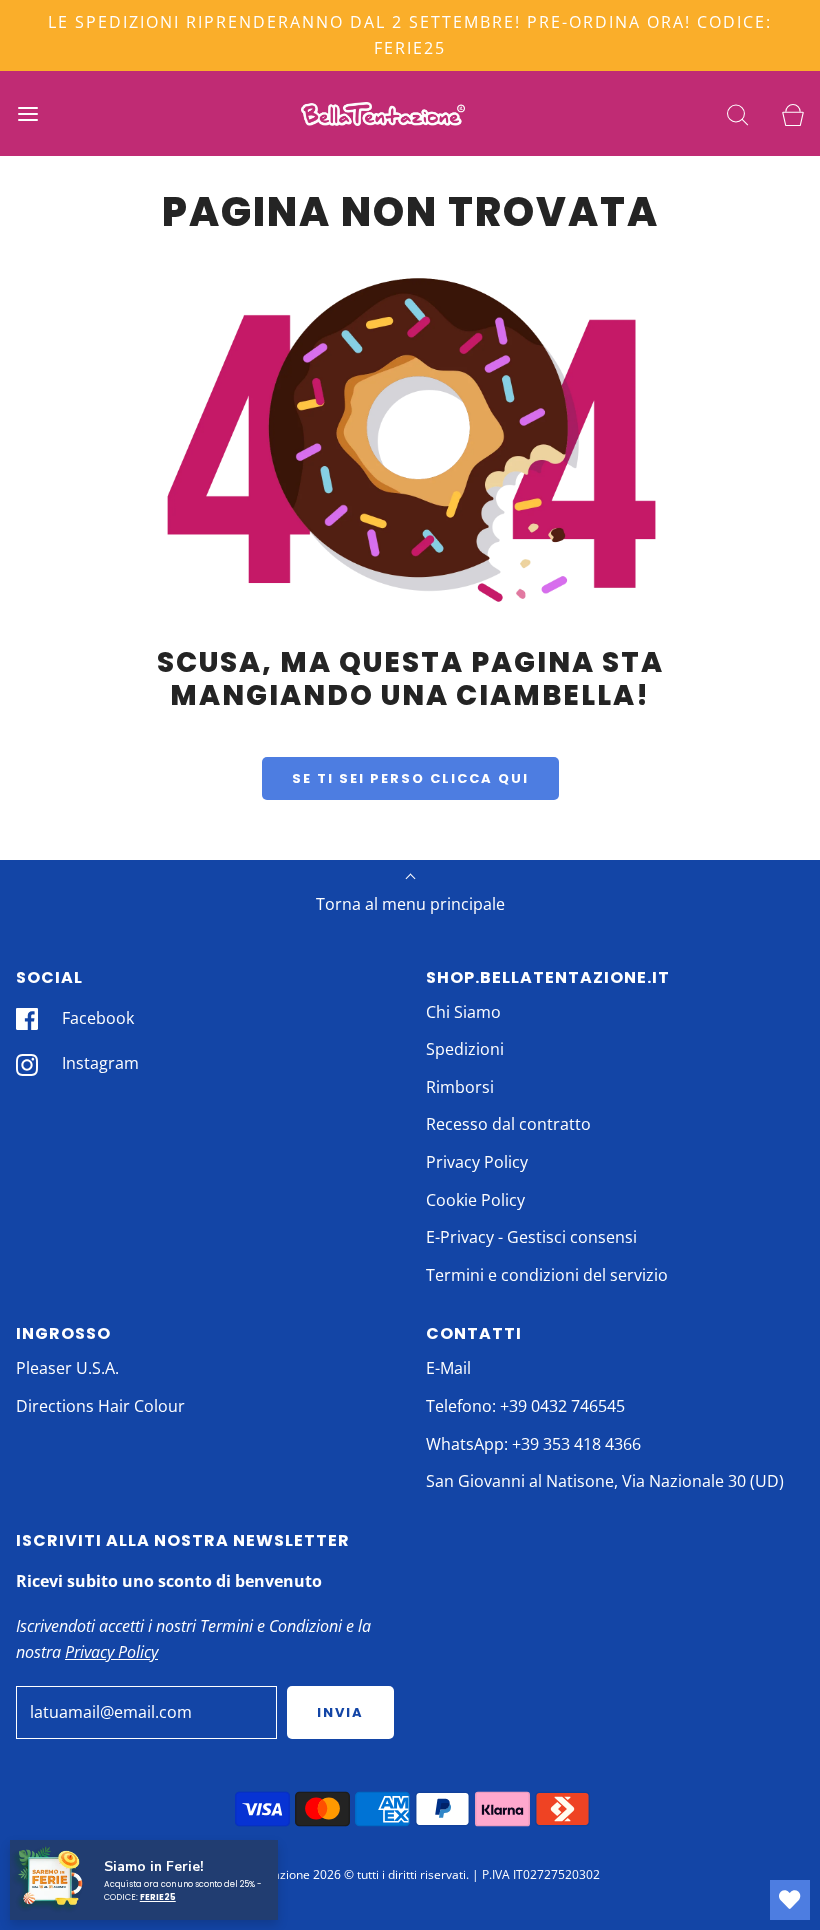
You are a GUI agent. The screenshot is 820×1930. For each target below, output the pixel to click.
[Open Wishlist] (790, 1900)
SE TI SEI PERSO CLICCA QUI (410, 778)
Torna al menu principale (410, 904)
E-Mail (448, 1368)
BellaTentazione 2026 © (287, 1874)
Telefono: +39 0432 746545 (525, 1406)
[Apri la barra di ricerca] (737, 113)
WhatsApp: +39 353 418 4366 (533, 1444)
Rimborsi (460, 1087)
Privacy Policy (477, 1162)
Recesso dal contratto (508, 1124)
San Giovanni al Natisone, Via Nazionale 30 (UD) (605, 1481)
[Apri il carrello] (792, 113)
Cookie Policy (475, 1200)
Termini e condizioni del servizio (547, 1275)
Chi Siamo (463, 1012)
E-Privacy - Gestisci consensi (531, 1237)
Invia (340, 1712)
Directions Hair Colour (100, 1406)
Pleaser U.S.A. (67, 1368)
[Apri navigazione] (27, 113)
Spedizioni (465, 1049)
